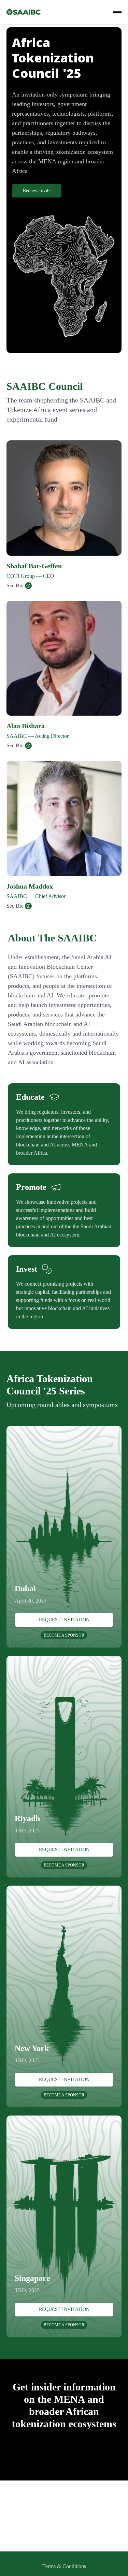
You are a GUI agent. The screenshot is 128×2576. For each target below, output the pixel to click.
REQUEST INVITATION (64, 1620)
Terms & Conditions (64, 2566)
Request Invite (37, 191)
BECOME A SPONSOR (64, 1635)
